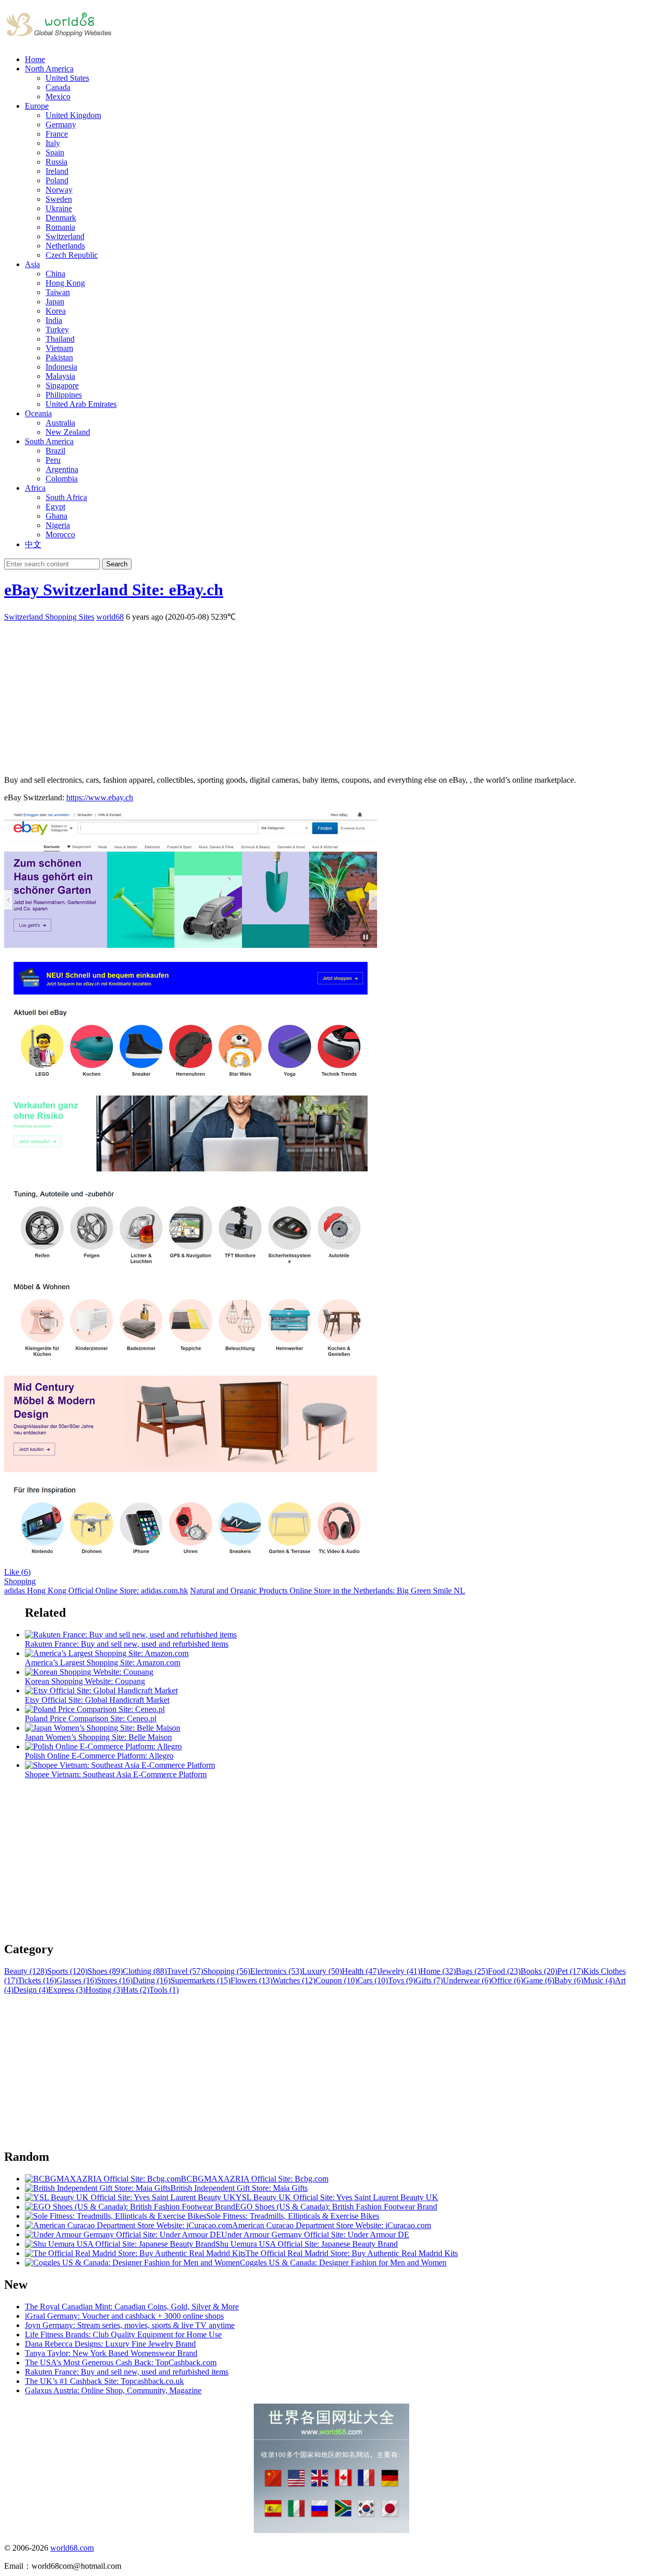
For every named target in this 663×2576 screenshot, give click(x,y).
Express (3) (67, 1990)
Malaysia (60, 376)
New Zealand (68, 432)
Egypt (55, 507)
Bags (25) (472, 1971)
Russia (56, 162)
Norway (59, 190)
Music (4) (599, 1980)
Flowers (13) (251, 1980)
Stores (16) (115, 1980)
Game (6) (539, 1980)
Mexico (58, 97)
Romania (60, 227)
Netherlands (65, 246)
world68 (110, 617)
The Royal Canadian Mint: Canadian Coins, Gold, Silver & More (132, 2307)
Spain (55, 152)
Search (117, 564)
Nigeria (58, 525)
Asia (32, 264)
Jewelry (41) (400, 1971)
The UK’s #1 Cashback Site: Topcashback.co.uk (104, 2381)
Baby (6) (569, 1980)
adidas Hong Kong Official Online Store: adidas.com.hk (96, 1591)
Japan (55, 302)
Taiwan (58, 292)
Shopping (20, 1581)
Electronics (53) (276, 1971)
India (54, 320)
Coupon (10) (336, 1980)
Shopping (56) (227, 1971)
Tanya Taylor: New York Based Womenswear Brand (111, 2353)
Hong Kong (65, 283)
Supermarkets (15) (200, 1980)
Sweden (59, 199)
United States (67, 78)
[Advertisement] (315, 695)
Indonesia (61, 367)
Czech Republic (72, 255)
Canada (58, 87)
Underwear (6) (467, 1980)
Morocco (60, 535)
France (57, 134)
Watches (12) (294, 1980)
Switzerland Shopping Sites (49, 617)
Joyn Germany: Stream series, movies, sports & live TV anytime (130, 2325)
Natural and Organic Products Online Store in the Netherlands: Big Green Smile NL (328, 1591)
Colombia (62, 479)
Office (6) (507, 1980)
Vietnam (59, 348)
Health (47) (361, 1971)
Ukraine (59, 208)
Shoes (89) (105, 1971)
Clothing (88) (145, 1971)
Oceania (38, 413)
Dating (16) (152, 1980)
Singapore (62, 385)
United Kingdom (73, 115)
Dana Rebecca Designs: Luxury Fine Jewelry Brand (110, 2344)
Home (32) (438, 1971)
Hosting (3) (104, 1990)
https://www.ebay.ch (100, 797)
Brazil (55, 451)
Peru (53, 460)
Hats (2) (136, 1990)
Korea (56, 311)
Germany (61, 125)
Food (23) (504, 1971)
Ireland (57, 171)
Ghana (56, 516)
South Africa (66, 497)
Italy (53, 143)
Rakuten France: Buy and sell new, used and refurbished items (127, 2372)
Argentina (62, 469)
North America (49, 69)
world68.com (72, 2548)
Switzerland (65, 236)
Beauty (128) (26, 1971)
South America (49, 441)
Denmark (61, 218)
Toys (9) (402, 1980)
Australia (60, 423)
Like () (17, 1572)
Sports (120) (67, 1971)
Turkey (57, 330)
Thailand (60, 339)
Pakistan (59, 357)
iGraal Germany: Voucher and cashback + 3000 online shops (124, 2316)
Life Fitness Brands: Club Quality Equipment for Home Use (123, 2334)
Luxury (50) (322, 1971)
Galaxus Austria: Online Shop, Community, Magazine (113, 2390)
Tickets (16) (37, 1980)
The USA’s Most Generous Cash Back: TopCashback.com (121, 2362)
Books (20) (539, 1971)
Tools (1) (164, 1990)
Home (35, 59)
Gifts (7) (429, 1980)
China (55, 274)
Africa (35, 488)
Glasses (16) (77, 1980)
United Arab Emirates (81, 404)
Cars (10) (373, 1980)
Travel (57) (185, 1971)
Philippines (64, 395)
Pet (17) (570, 1971)
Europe (37, 106)
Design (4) (31, 1990)
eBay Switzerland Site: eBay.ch (114, 590)
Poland (57, 180)
